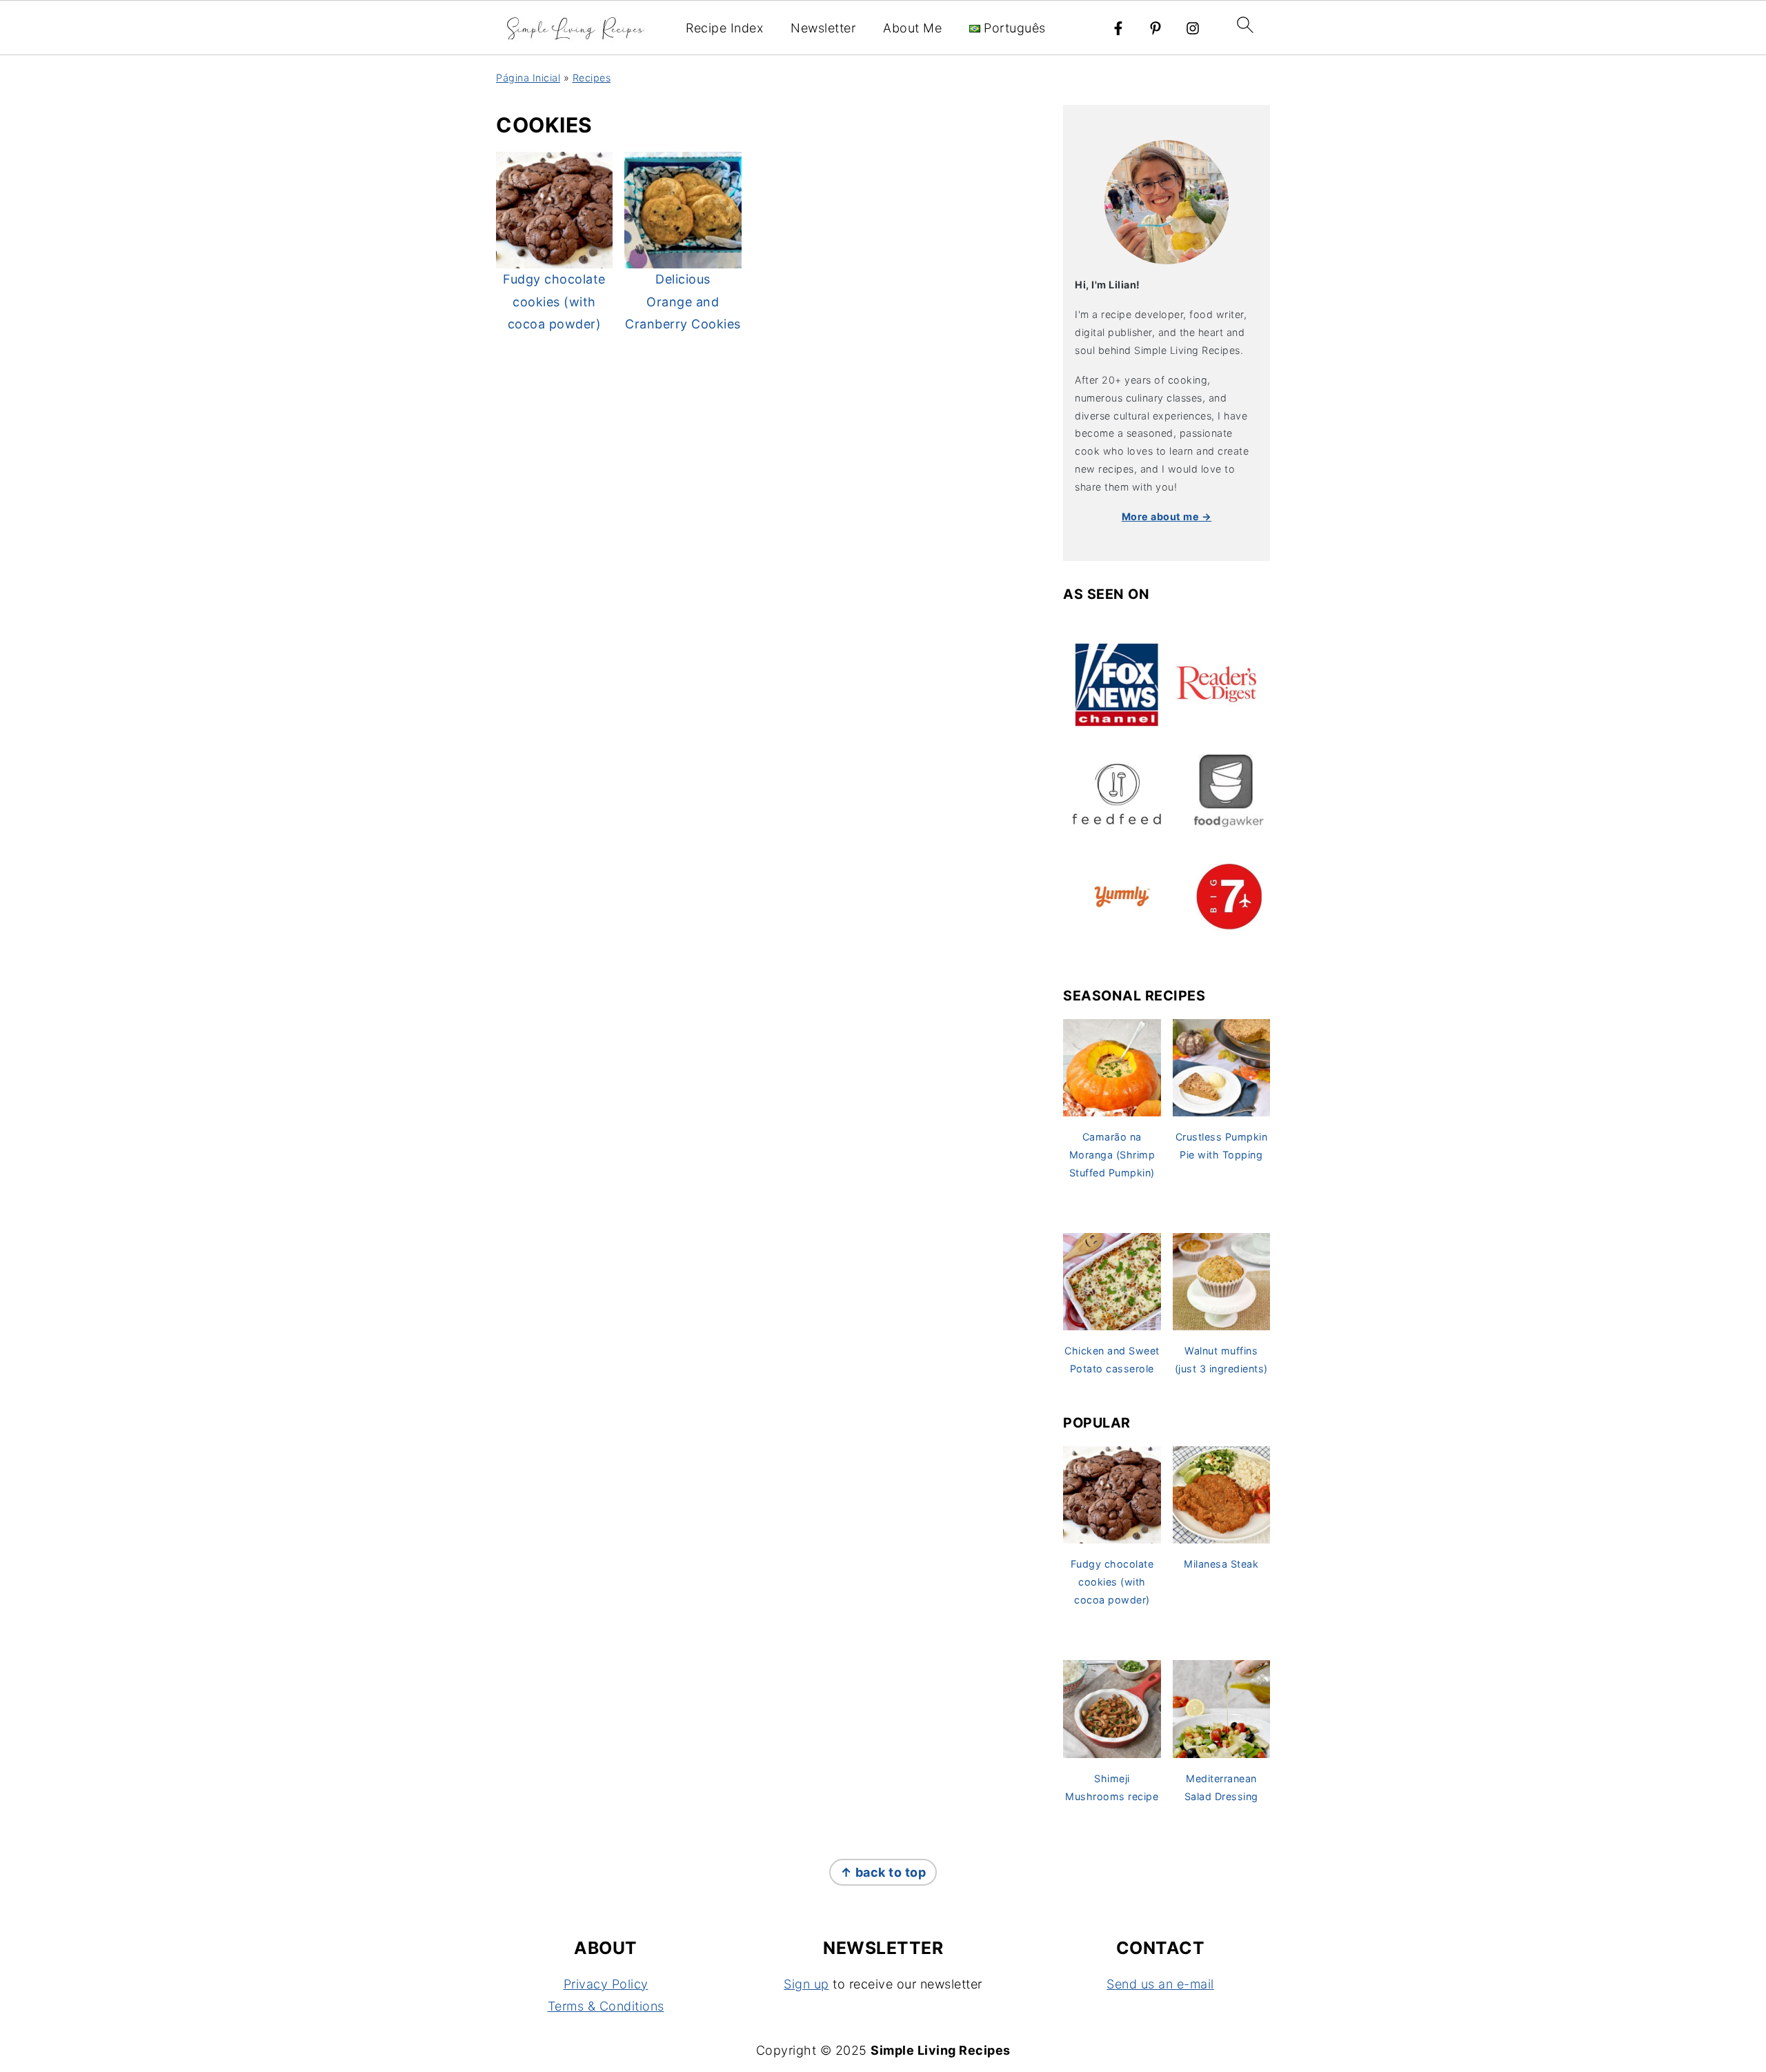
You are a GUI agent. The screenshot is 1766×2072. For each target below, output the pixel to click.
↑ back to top (883, 1872)
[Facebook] (1118, 28)
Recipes (592, 78)
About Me (912, 28)
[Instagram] (1193, 28)
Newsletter (823, 28)
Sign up (806, 1984)
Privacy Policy (606, 1984)
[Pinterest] (1155, 28)
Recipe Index (724, 28)
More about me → (1167, 516)
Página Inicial (528, 78)
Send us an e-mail (1160, 1984)
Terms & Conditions (606, 2006)
